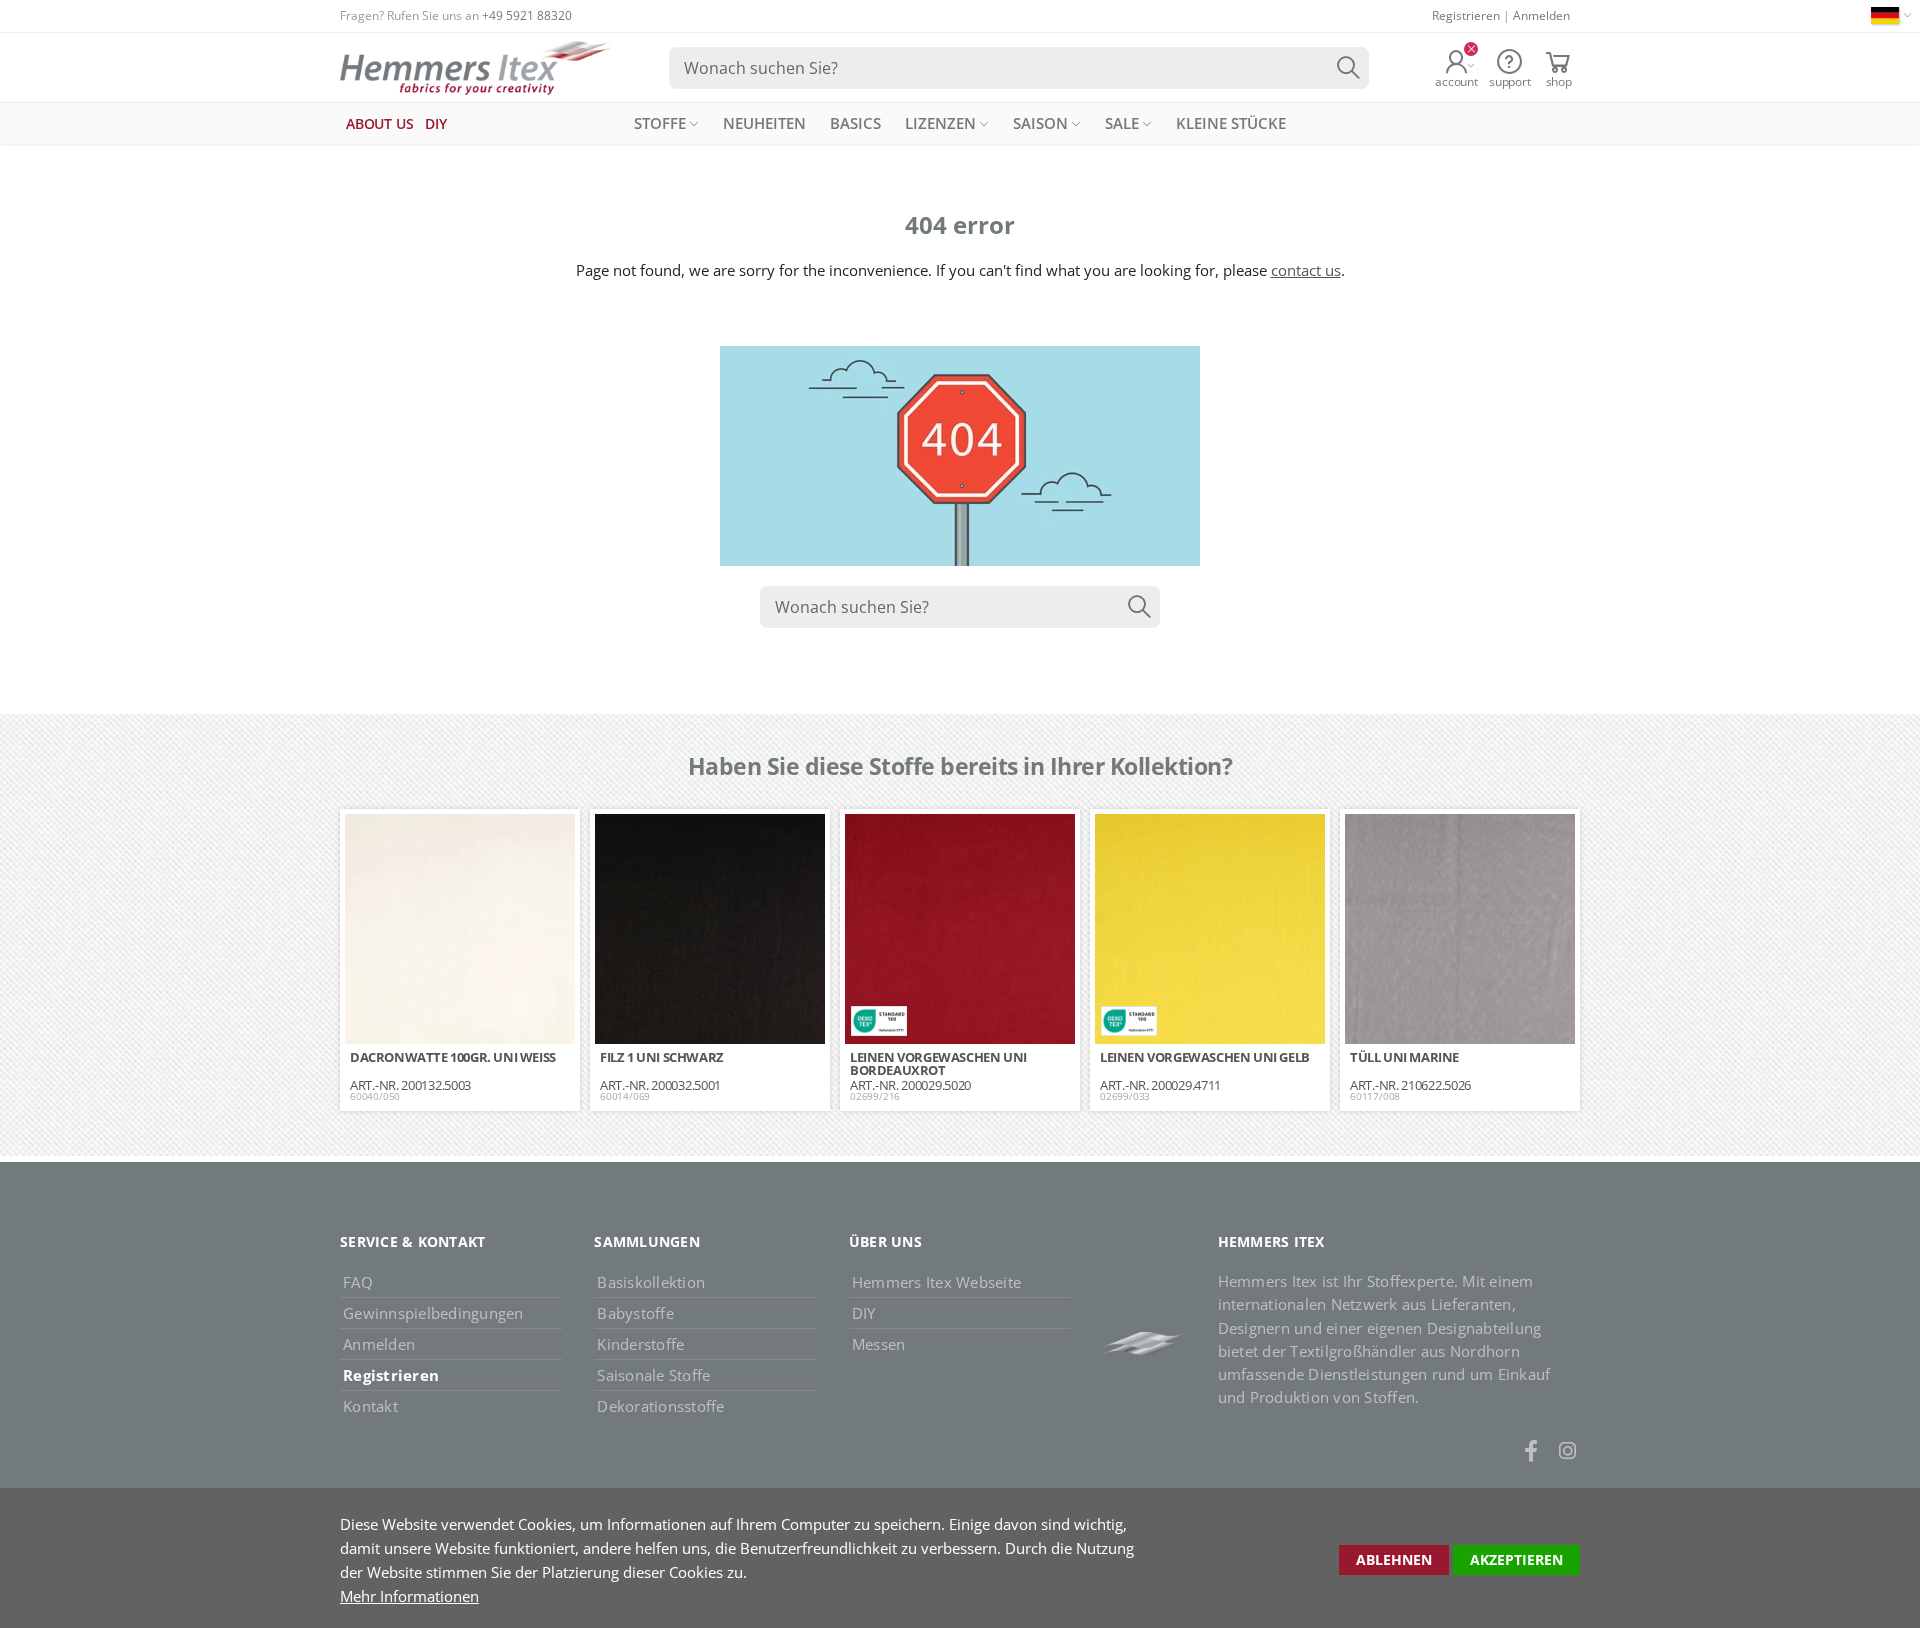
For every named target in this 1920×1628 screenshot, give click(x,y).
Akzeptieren (1516, 1559)
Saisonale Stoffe (653, 1375)
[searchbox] (1019, 68)
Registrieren (1466, 15)
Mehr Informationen (409, 1596)
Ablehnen (1394, 1559)
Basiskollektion (651, 1282)
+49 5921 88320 (527, 15)
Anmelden (1541, 15)
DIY (864, 1313)
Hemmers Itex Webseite (936, 1282)
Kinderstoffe (640, 1344)
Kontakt (370, 1406)
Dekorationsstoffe (660, 1406)
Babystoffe (635, 1313)
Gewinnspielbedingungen (433, 1313)
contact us (1306, 270)
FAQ (358, 1282)
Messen (879, 1344)
